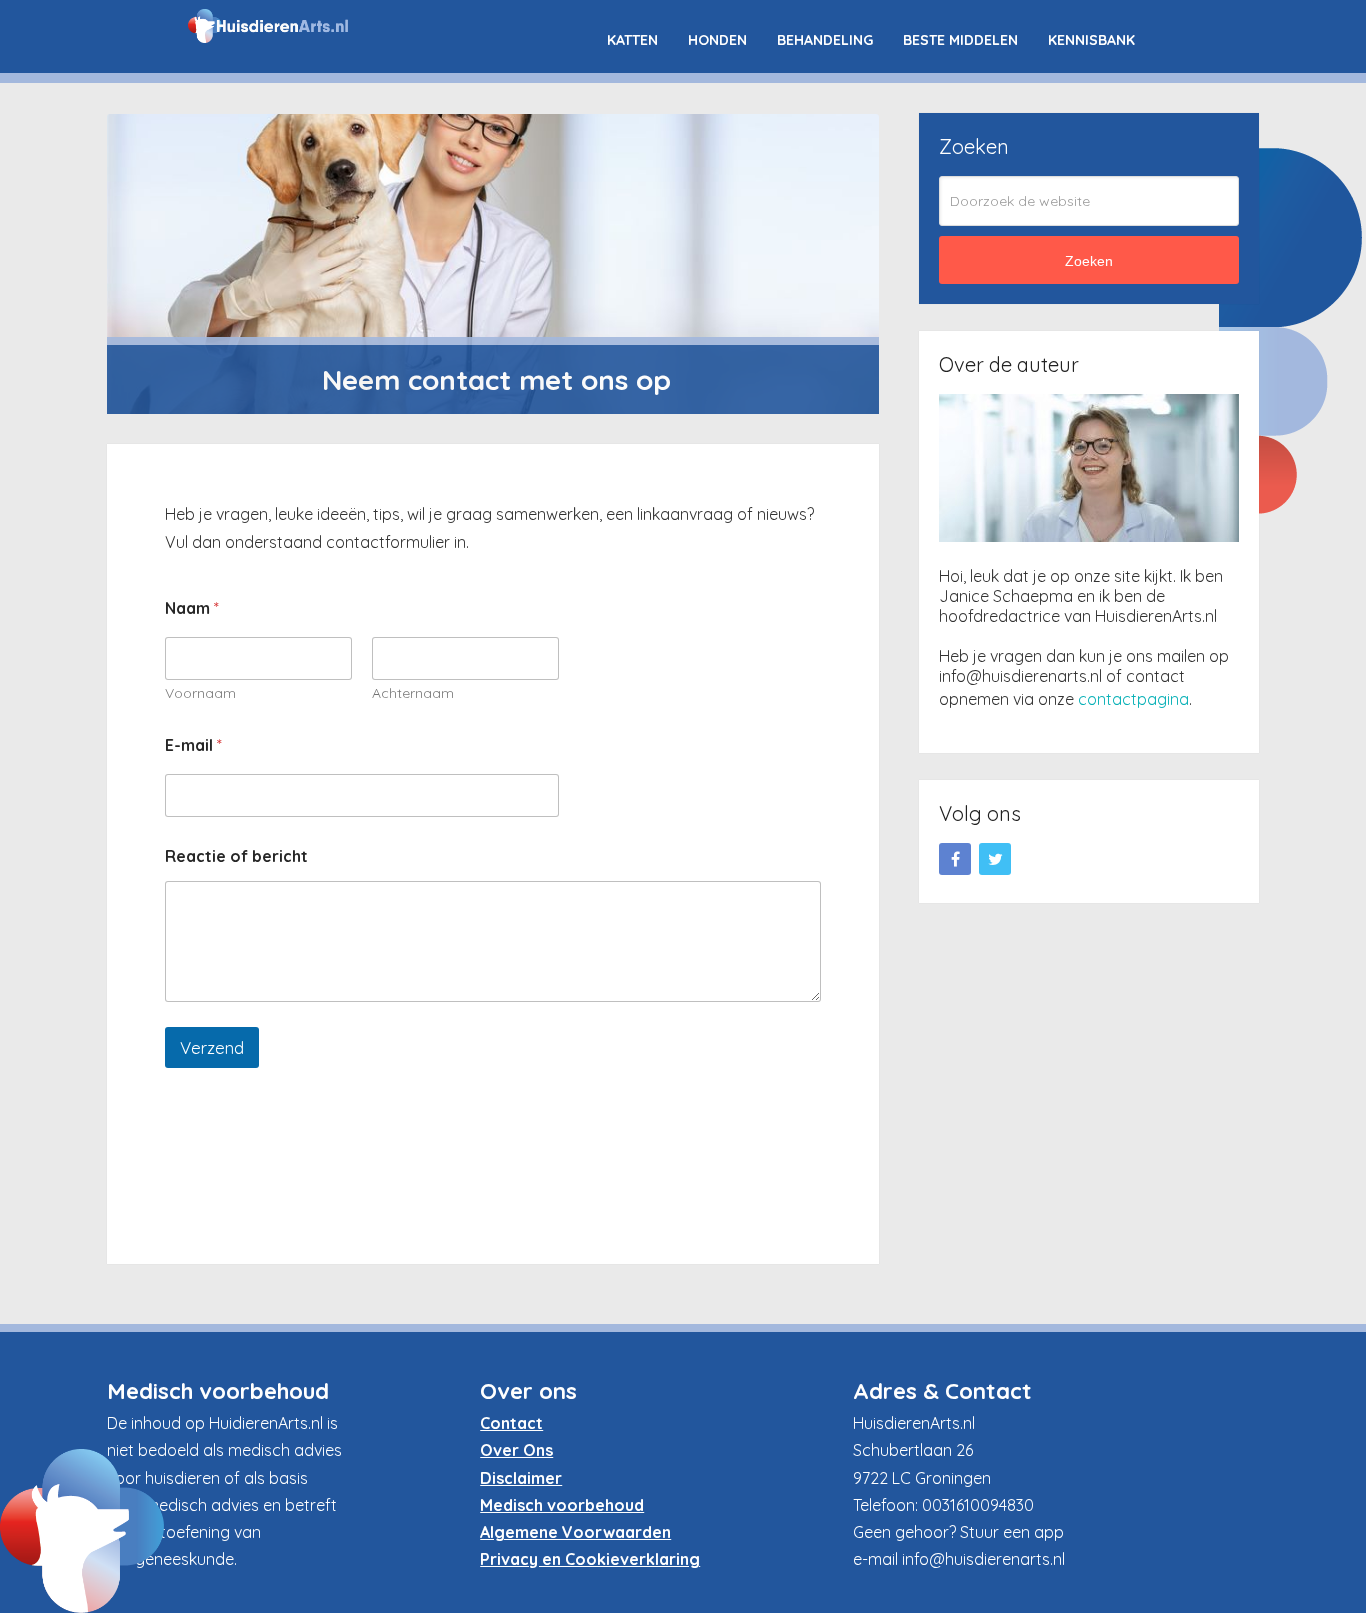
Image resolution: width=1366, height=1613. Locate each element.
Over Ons (516, 1450)
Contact (511, 1423)
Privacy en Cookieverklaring (590, 1559)
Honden (717, 40)
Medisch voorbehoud (562, 1505)
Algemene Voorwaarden (575, 1532)
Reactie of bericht (236, 856)
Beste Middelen (960, 40)
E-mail (193, 745)
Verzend (212, 1047)
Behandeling (825, 40)
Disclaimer (521, 1478)
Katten (632, 40)
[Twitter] (995, 859)
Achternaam (413, 693)
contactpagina (1133, 699)
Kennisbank (1091, 40)
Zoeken (1089, 261)
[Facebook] (955, 859)
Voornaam (200, 693)
